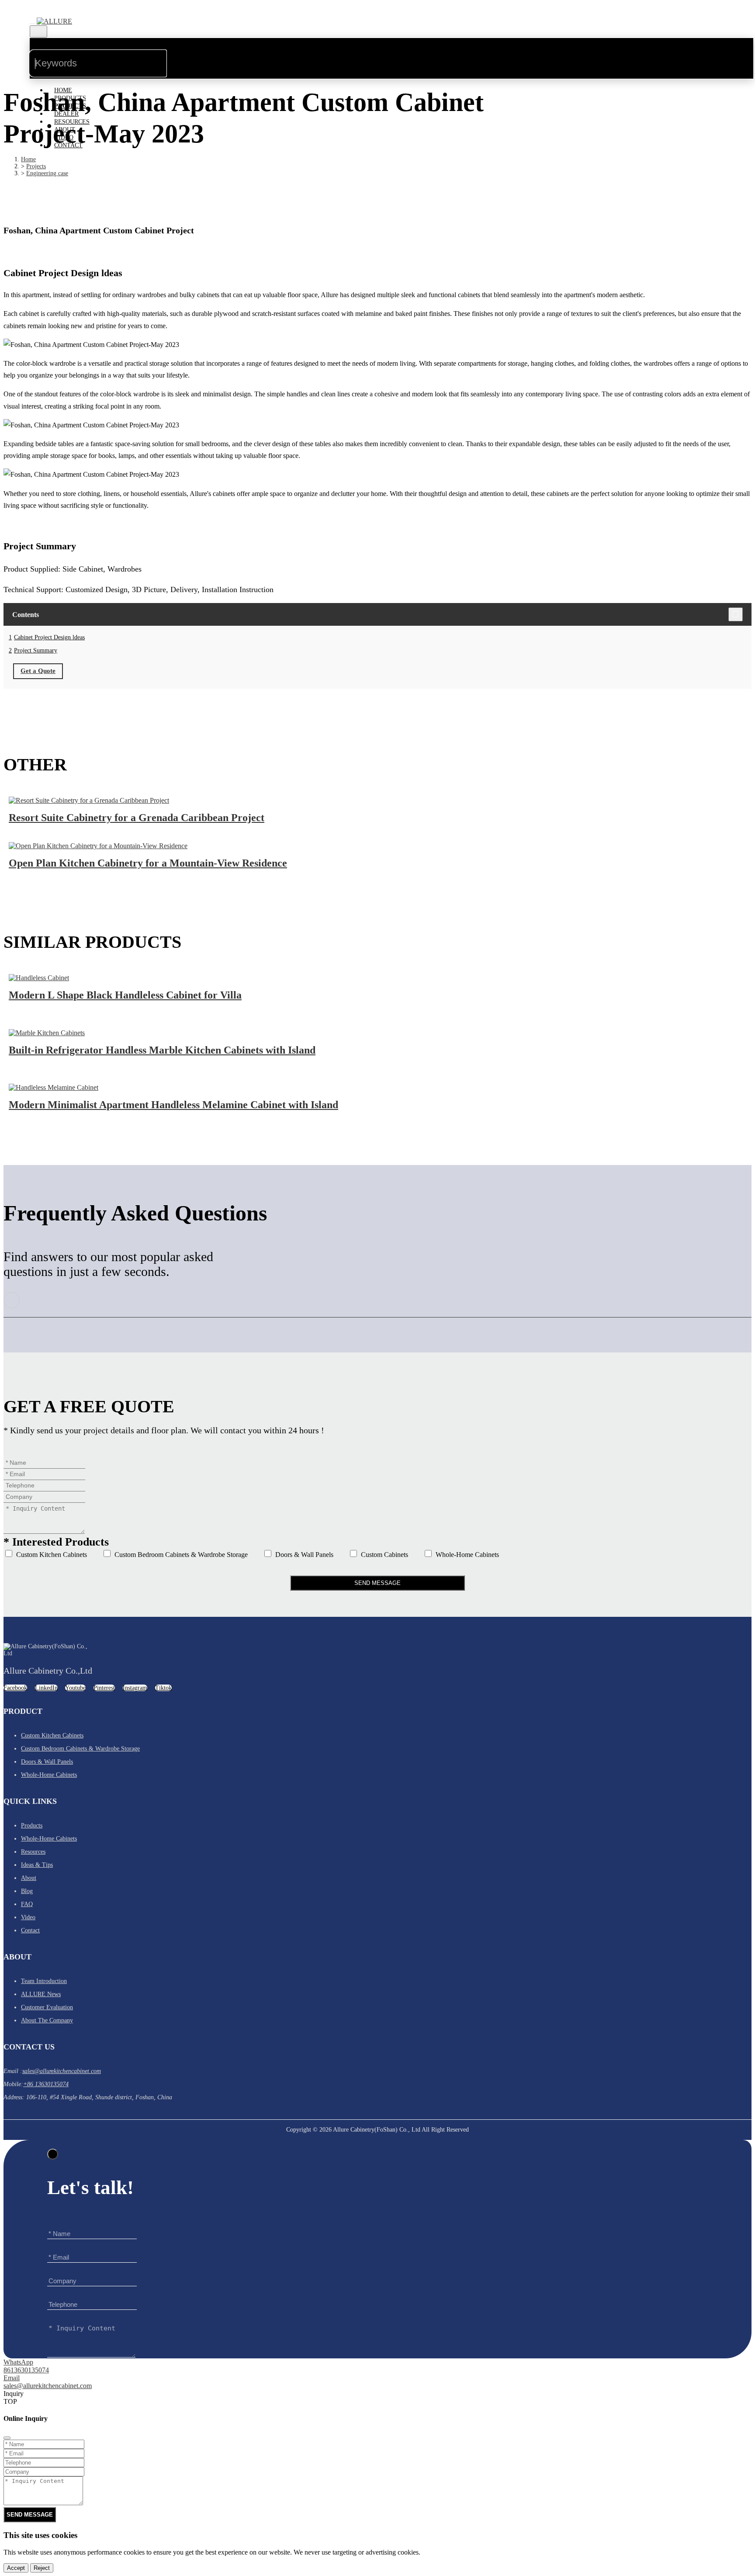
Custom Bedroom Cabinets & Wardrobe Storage (180, 1555)
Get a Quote (38, 671)
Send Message (377, 1583)
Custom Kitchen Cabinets (51, 1555)
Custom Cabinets (384, 1555)
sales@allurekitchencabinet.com (62, 2071)
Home (63, 90)
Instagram (135, 1688)
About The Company (47, 2020)
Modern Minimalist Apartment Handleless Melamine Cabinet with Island (173, 1105)
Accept (16, 2568)
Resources (72, 122)
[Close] (53, 2154)
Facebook (15, 1688)
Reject (42, 2568)
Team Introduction (44, 1981)
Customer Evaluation (47, 2007)
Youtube (75, 1688)
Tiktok (163, 1688)
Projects (70, 106)
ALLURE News (41, 1994)
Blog (27, 1891)
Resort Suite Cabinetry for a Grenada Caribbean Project (137, 818)
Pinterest (104, 1688)
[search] (181, 55)
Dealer (66, 114)
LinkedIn (46, 1688)
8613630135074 (26, 2370)
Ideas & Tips (37, 1865)
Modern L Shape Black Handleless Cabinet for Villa (125, 995)
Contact (68, 145)
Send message (684, 2373)
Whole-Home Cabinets (466, 1555)
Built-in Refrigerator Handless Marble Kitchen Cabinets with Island (162, 1050)
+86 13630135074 (46, 2084)
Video (64, 137)
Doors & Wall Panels (303, 1555)
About (65, 130)
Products (70, 98)
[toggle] (32, 24)
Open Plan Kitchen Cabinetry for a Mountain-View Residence (148, 863)
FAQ (27, 1904)
